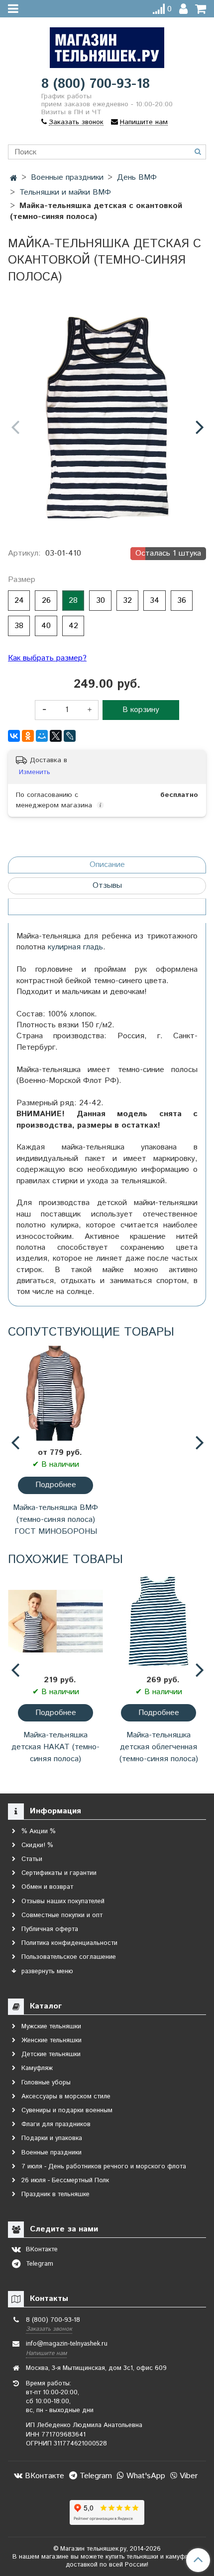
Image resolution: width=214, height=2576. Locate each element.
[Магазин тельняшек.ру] (107, 45)
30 (101, 601)
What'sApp (145, 2476)
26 (46, 601)
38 (19, 626)
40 (46, 626)
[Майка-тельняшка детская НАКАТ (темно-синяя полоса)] (55, 1621)
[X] (56, 736)
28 (73, 601)
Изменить (35, 772)
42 (73, 626)
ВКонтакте (43, 2476)
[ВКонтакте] (14, 736)
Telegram (95, 2476)
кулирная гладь (75, 947)
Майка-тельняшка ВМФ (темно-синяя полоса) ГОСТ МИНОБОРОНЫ (55, 1520)
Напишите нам (46, 2353)
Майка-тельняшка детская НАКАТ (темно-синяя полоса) (55, 1747)
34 (155, 601)
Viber (187, 2476)
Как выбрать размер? (47, 658)
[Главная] (14, 179)
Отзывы (107, 886)
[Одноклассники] (28, 736)
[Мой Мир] (42, 736)
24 (19, 601)
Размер (22, 580)
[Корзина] (201, 9)
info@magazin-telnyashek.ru (67, 2344)
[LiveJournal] (70, 736)
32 (127, 601)
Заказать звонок (49, 2329)
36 (182, 601)
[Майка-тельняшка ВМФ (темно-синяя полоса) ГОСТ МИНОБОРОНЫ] (55, 1394)
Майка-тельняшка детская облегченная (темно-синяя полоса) (159, 1747)
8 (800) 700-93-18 (96, 84)
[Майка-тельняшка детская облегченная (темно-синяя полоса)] (159, 1621)
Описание (107, 865)
